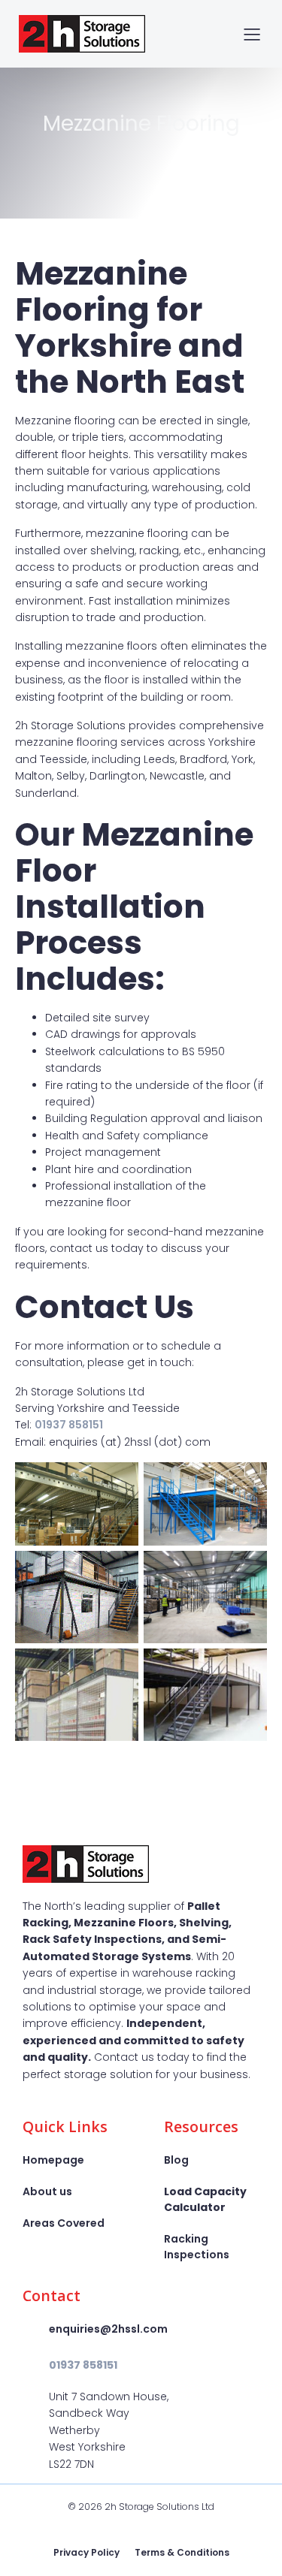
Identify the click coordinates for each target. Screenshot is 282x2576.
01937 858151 (69, 1425)
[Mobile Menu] (252, 34)
